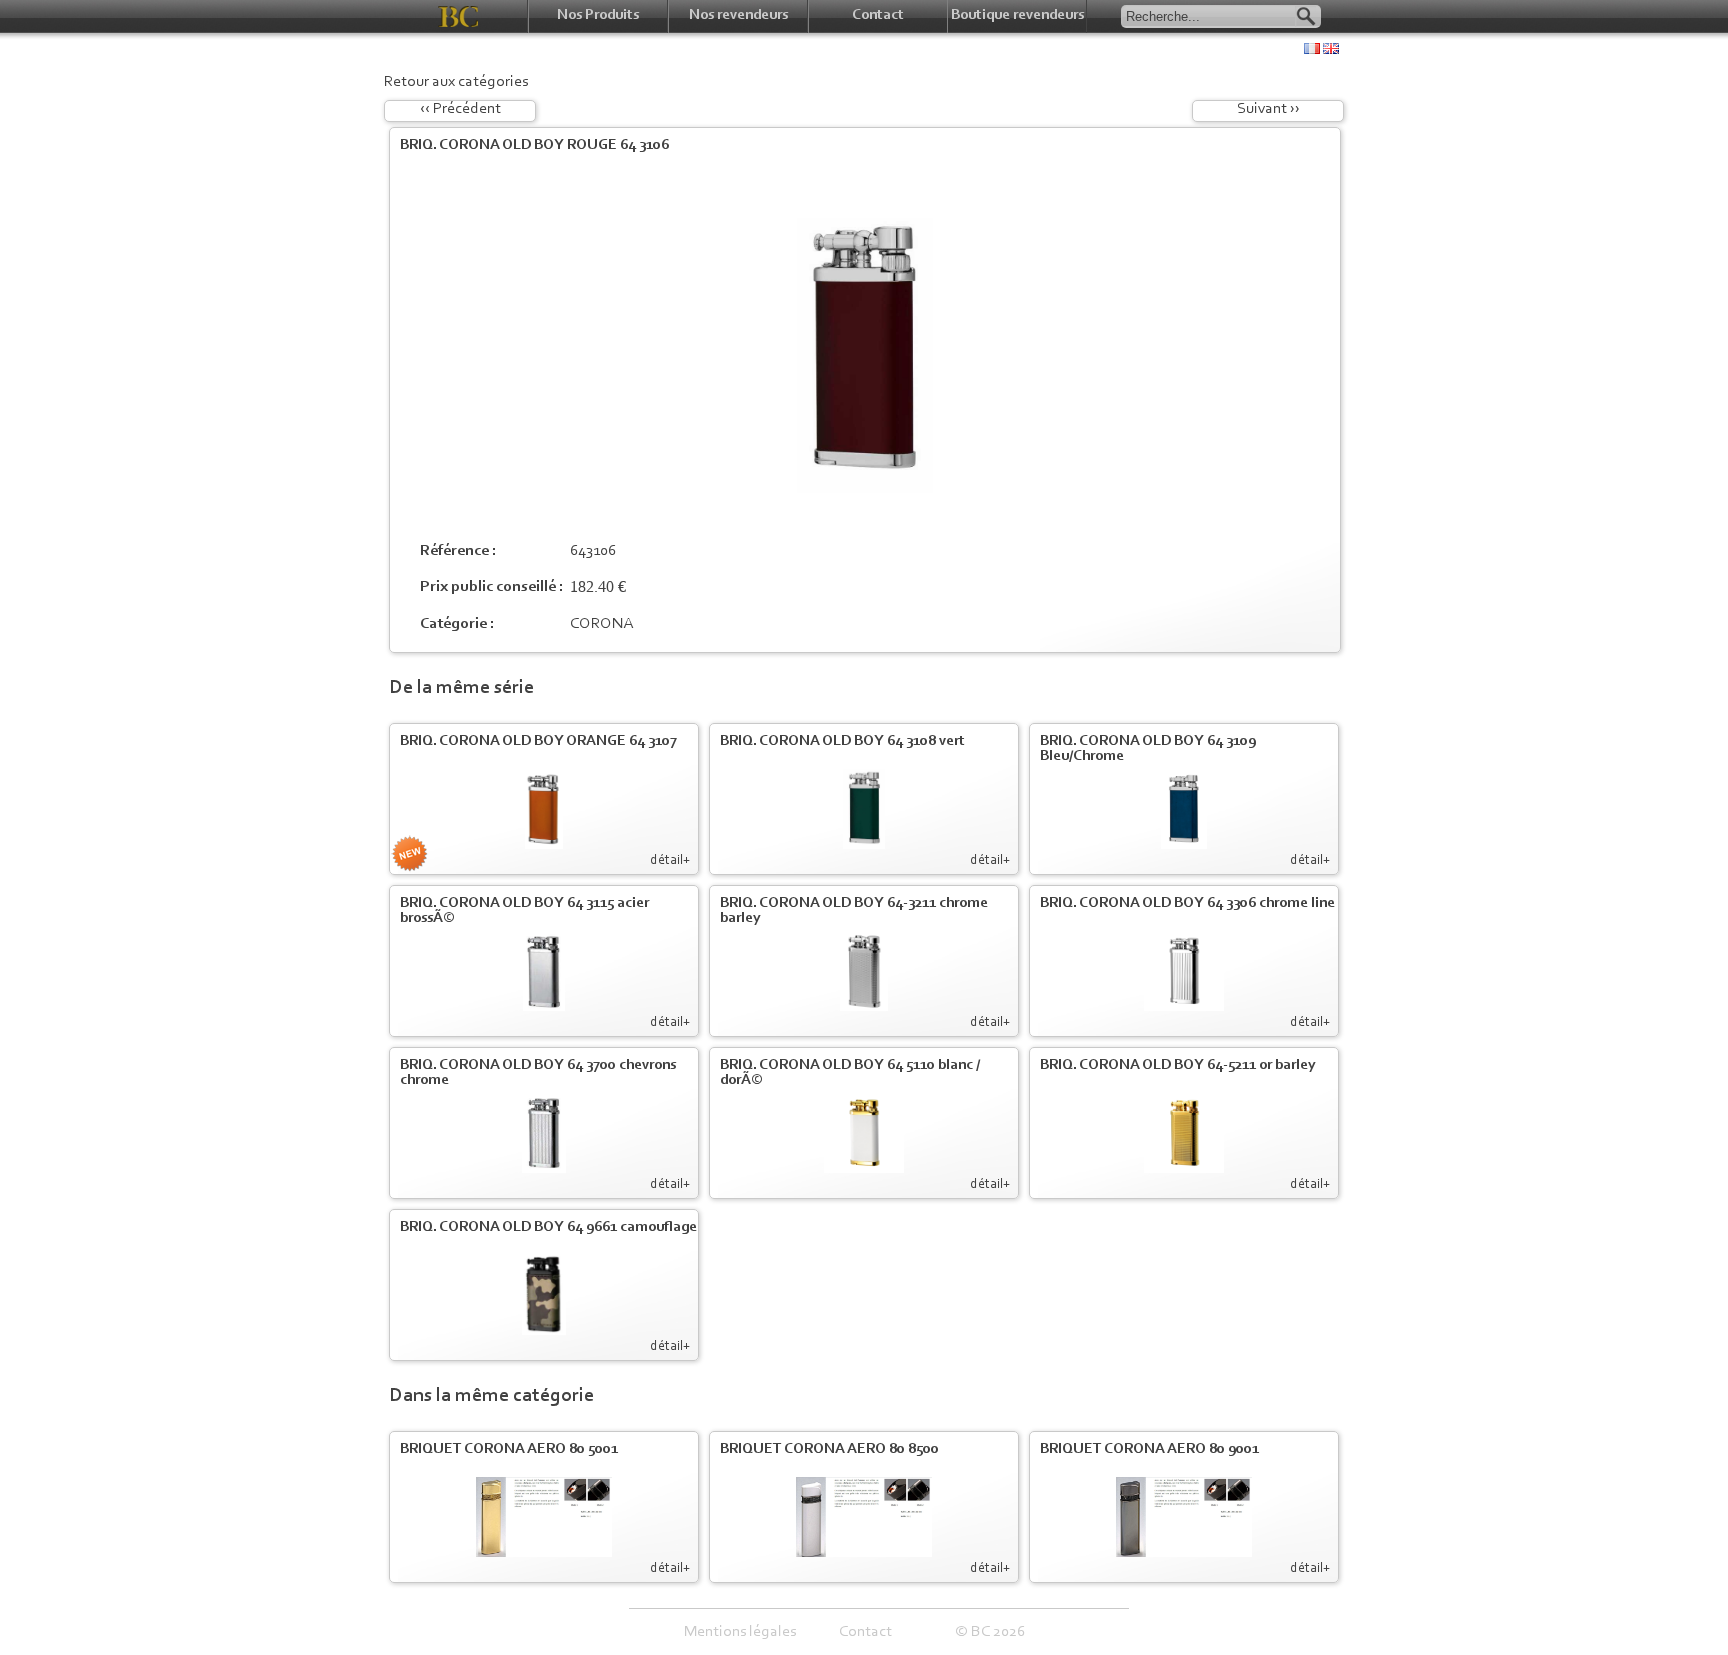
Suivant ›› (1268, 109)
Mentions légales (740, 1632)
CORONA (601, 624)
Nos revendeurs (738, 15)
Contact (878, 15)
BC (458, 16)
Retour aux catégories (456, 82)
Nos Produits (598, 15)
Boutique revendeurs (1017, 15)
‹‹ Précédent (460, 109)
